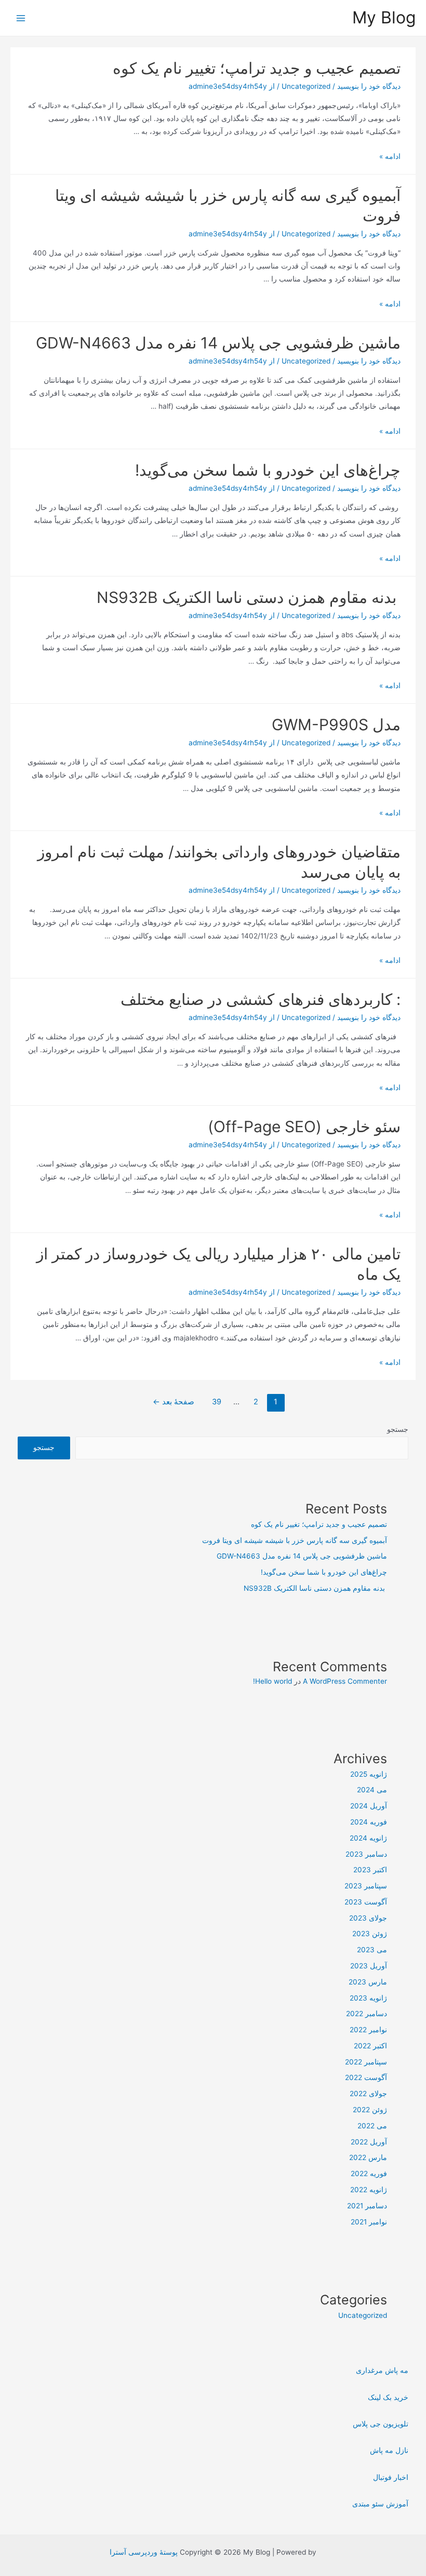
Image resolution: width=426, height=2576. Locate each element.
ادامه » (390, 156)
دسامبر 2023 (366, 1854)
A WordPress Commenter (345, 1681)
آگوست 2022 (366, 2077)
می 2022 (372, 2126)
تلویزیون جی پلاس (381, 2424)
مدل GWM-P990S (336, 725)
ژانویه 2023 (368, 1998)
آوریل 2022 (369, 2142)
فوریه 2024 (369, 1822)
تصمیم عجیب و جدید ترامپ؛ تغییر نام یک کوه (257, 68)
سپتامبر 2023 (366, 1886)
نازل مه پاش (389, 2450)
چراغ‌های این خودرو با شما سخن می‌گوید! (268, 470)
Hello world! (272, 1681)
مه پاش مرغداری (382, 2370)
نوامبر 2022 (368, 2030)
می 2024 (372, 1790)
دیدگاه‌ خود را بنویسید (369, 86)
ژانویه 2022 (369, 2190)
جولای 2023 (368, 1918)
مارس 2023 (368, 1982)
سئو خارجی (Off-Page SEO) (304, 1126)
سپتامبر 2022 (366, 2062)
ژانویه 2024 (368, 1838)
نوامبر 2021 (369, 2222)
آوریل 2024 (369, 1806)
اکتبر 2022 (370, 2046)
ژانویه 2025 (369, 1774)
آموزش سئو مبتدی (380, 2504)
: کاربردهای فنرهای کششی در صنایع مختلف (261, 999)
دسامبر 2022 (367, 2014)
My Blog (384, 17)
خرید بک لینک (388, 2397)
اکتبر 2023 (370, 1870)
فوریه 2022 (369, 2173)
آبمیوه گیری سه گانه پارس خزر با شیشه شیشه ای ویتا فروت (295, 1540)
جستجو (398, 1429)
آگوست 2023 (366, 1902)
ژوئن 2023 (370, 1934)
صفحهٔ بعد (174, 1402)
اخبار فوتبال (391, 2477)
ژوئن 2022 (370, 2110)
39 (217, 1402)
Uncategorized (306, 86)
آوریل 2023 (369, 1966)
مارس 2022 (368, 2157)
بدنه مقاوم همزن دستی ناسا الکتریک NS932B (249, 597)
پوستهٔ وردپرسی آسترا (144, 2552)
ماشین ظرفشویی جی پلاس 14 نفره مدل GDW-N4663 (218, 343)
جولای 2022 (368, 2094)
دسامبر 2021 (367, 2206)
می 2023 (372, 1950)
